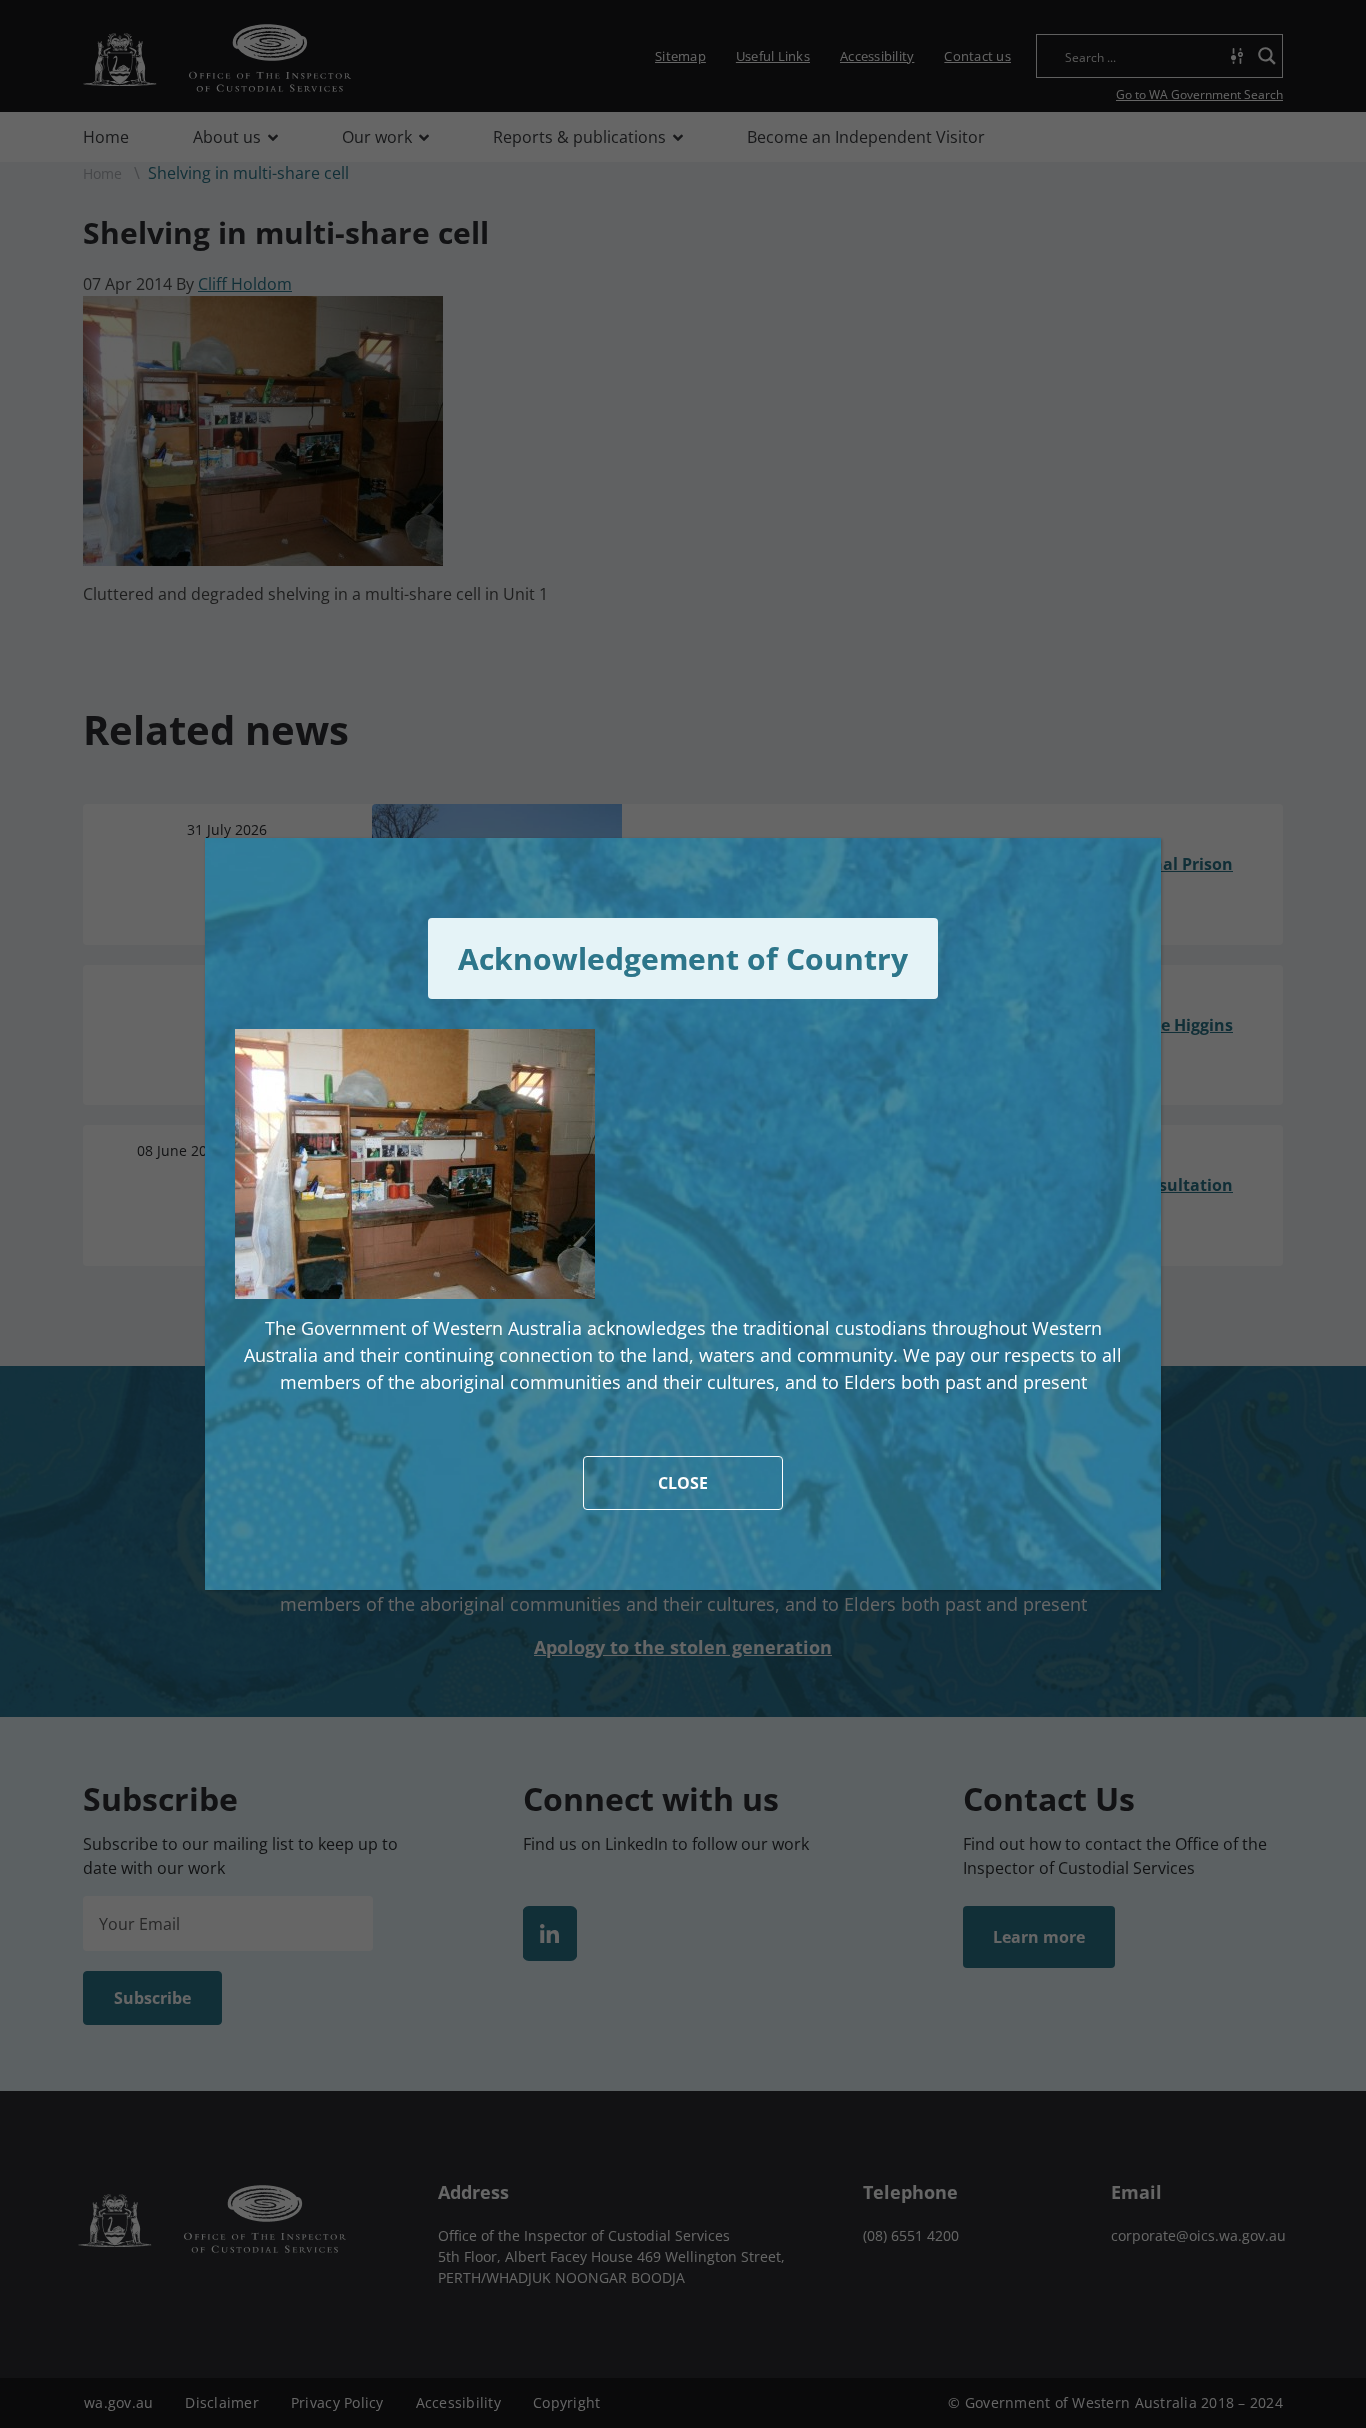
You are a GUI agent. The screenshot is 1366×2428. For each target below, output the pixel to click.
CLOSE (683, 1483)
